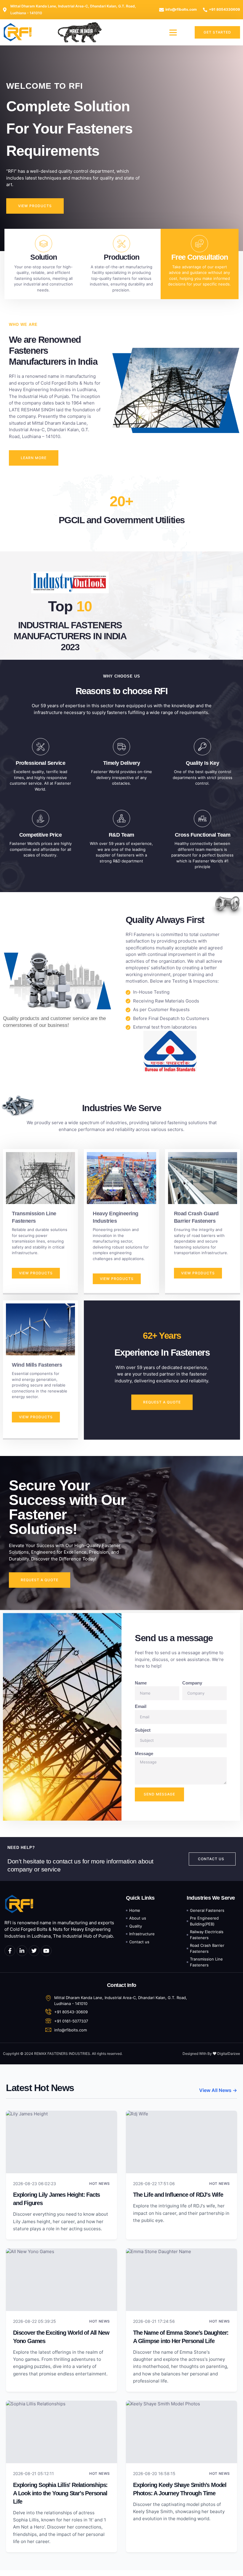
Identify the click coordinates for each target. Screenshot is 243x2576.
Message (144, 1753)
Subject (143, 1730)
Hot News (100, 2184)
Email (141, 1706)
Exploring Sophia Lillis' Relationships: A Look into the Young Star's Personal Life (60, 2493)
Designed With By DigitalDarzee (211, 2054)
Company (192, 1683)
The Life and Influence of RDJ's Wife (178, 2195)
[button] (173, 32)
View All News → (218, 2090)
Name (141, 1683)
